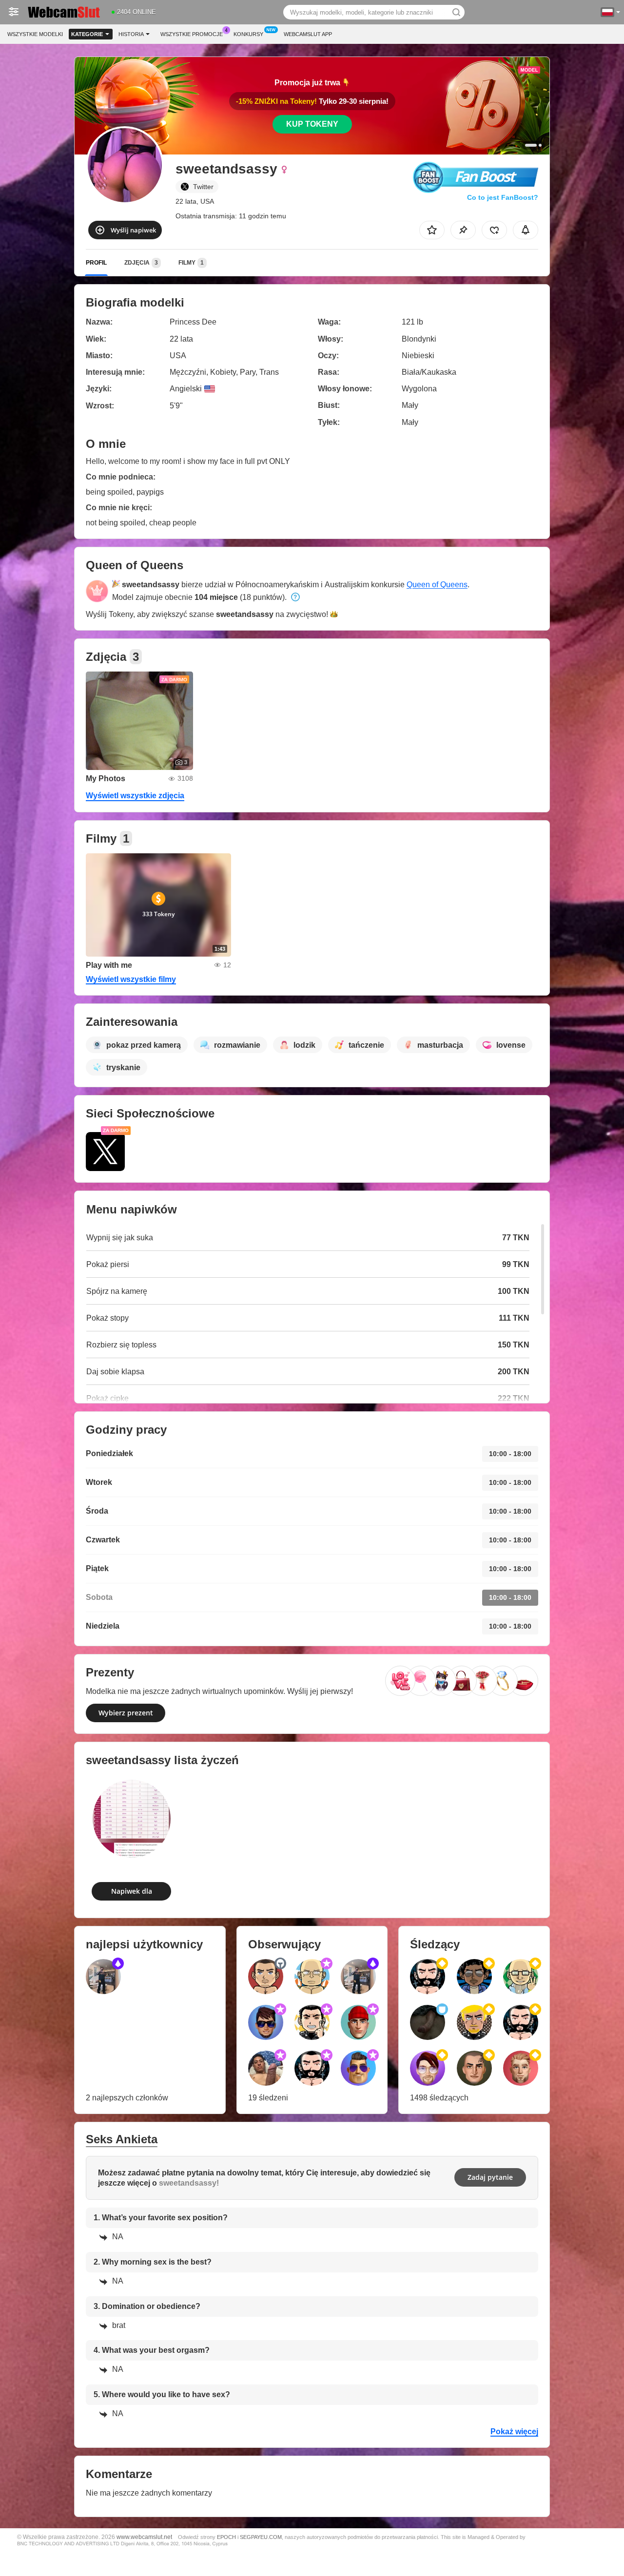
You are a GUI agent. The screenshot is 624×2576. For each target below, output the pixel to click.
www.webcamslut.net (144, 2537)
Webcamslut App (308, 34)
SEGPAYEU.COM (261, 2537)
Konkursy (248, 34)
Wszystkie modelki (35, 34)
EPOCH (226, 2537)
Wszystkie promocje (192, 34)
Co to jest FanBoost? (503, 197)
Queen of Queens (437, 585)
